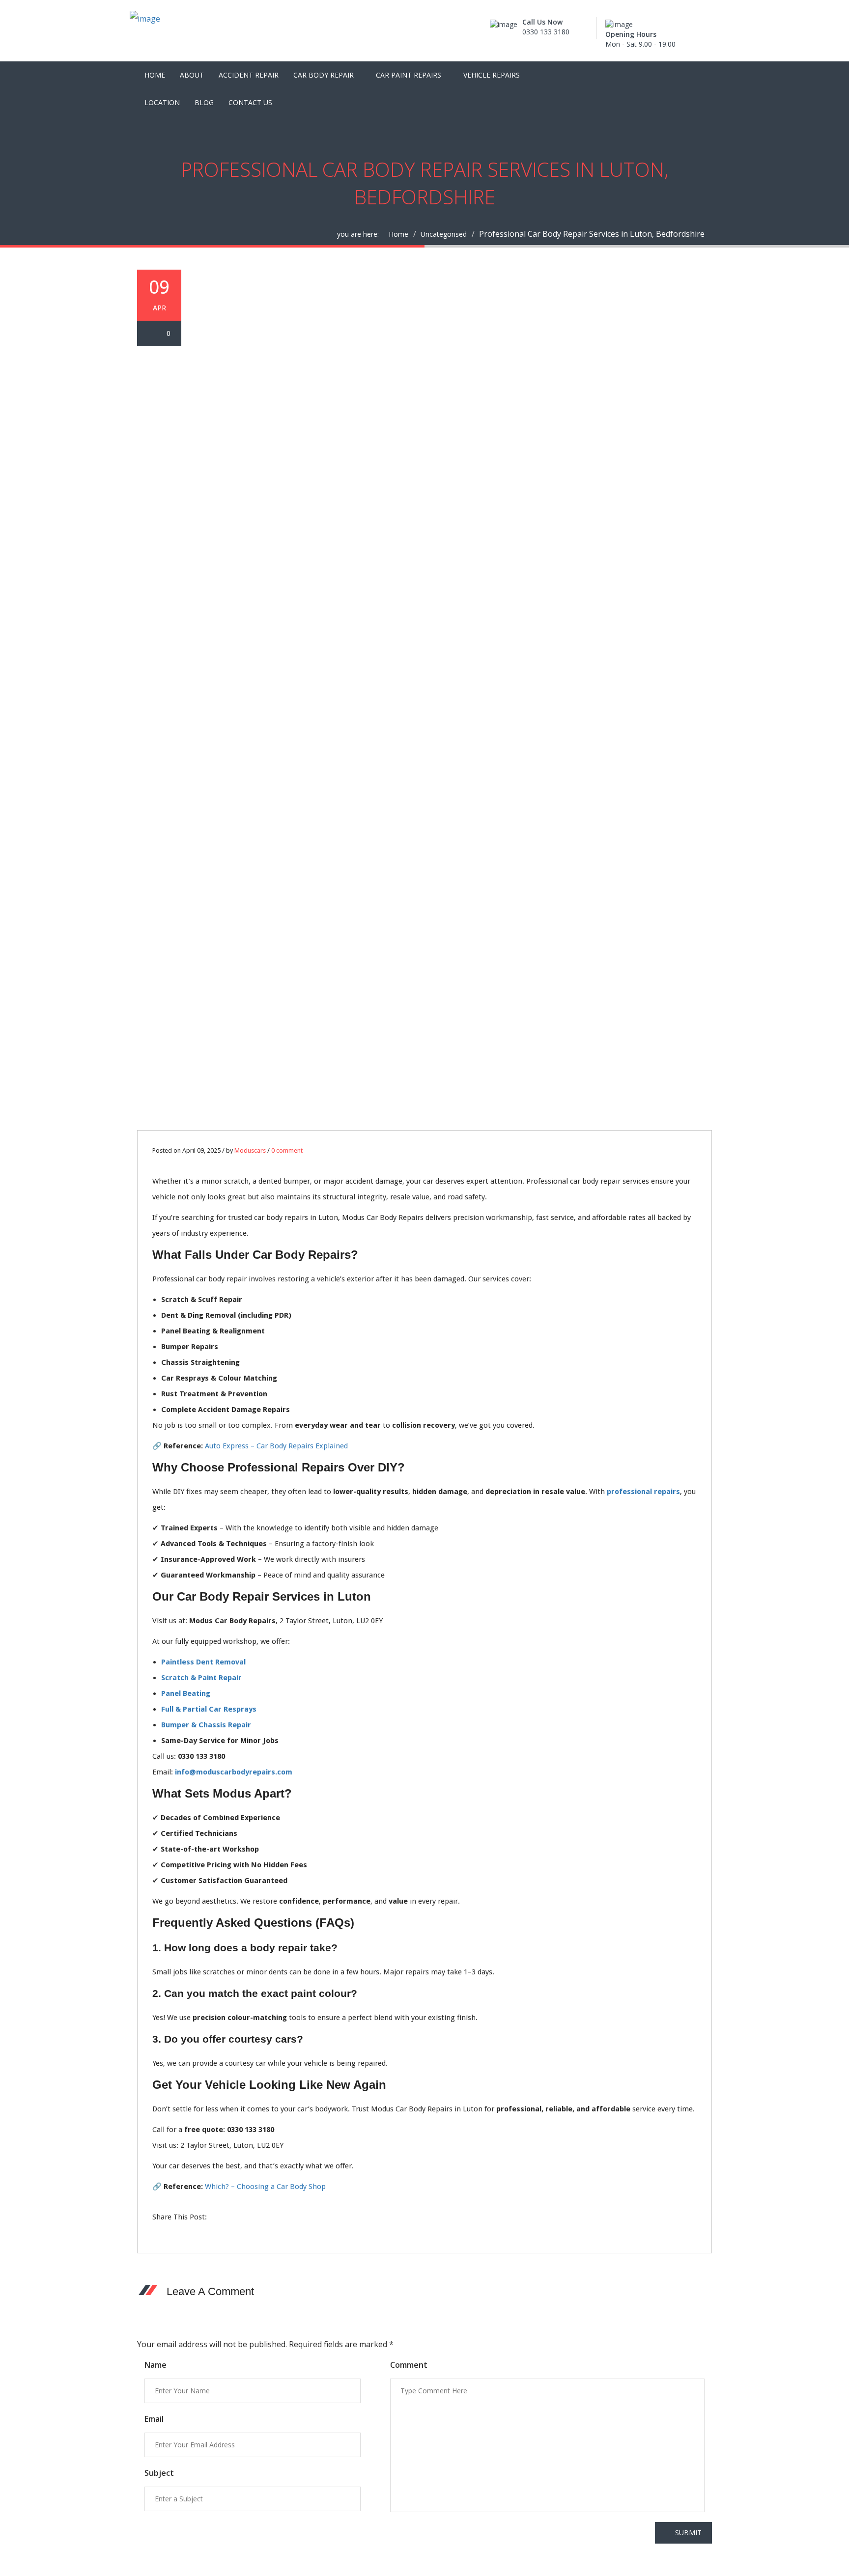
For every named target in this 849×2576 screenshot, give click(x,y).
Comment (409, 2365)
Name (156, 2365)
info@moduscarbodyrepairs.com (234, 1772)
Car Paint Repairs (409, 75)
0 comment (287, 1150)
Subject (159, 2473)
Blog (204, 102)
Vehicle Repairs (492, 75)
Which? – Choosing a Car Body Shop (265, 2187)
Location (162, 102)
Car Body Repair (324, 75)
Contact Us (250, 102)
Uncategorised (444, 234)
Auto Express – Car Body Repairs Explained (276, 1446)
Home (155, 75)
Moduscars (250, 1150)
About (192, 75)
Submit (688, 2533)
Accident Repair (249, 75)
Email (154, 2419)
